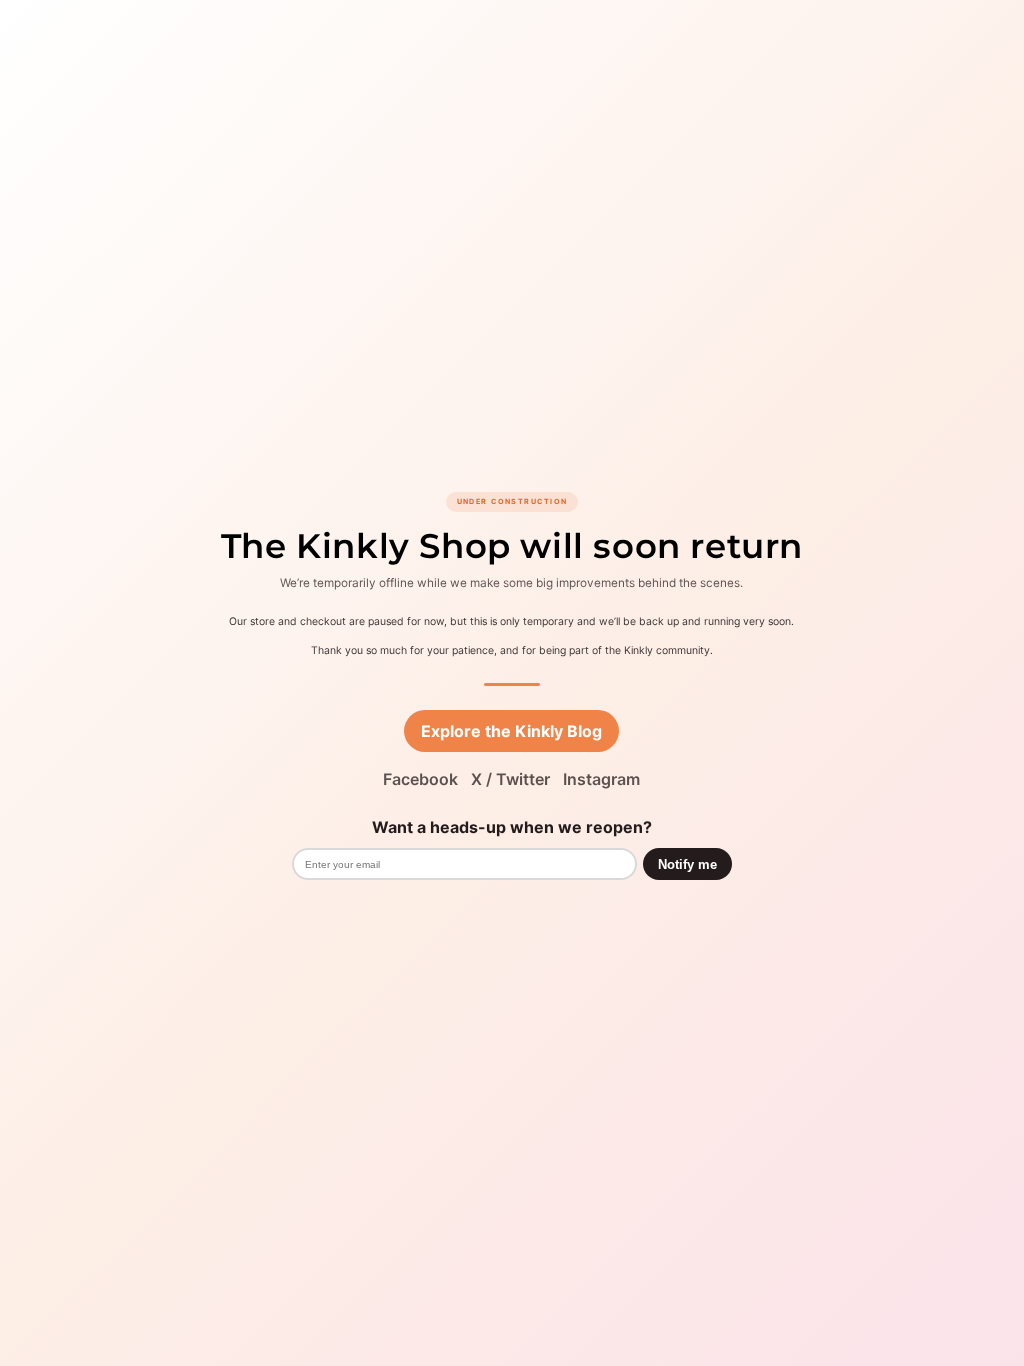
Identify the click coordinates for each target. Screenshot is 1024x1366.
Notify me (687, 864)
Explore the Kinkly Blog (511, 731)
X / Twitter (510, 779)
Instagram (601, 779)
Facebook (420, 779)
